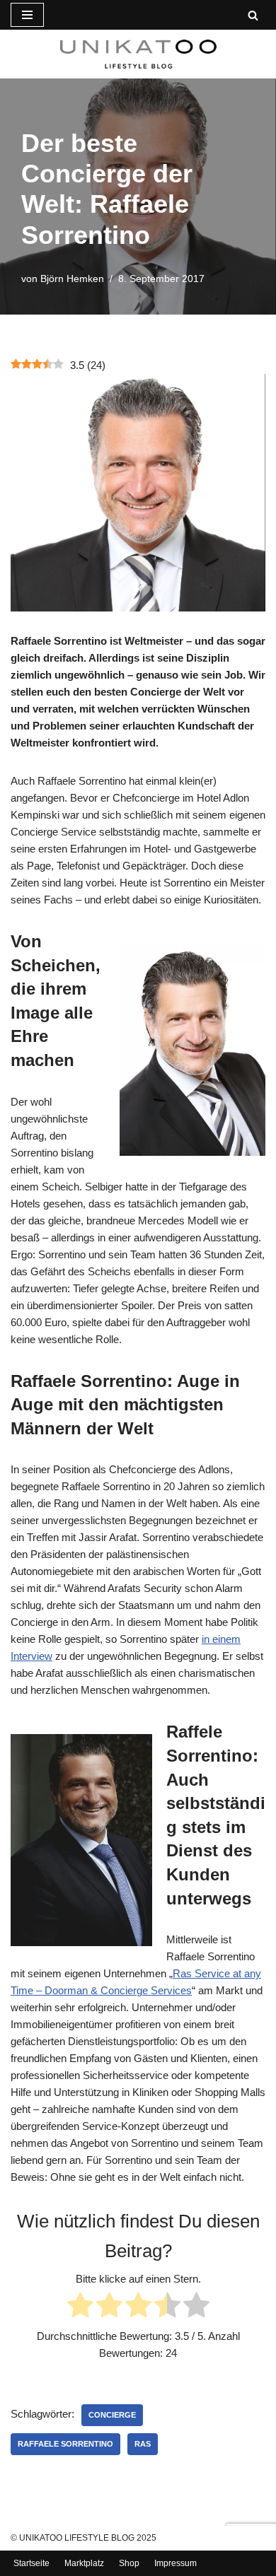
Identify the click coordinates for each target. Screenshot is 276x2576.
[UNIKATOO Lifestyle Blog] (138, 54)
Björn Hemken (72, 279)
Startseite (31, 2563)
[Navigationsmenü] (27, 15)
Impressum (176, 2563)
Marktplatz (84, 2563)
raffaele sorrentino (65, 2444)
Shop (129, 2563)
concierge (112, 2415)
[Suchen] (253, 15)
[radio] (80, 2307)
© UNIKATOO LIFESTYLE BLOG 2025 (84, 2538)
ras (143, 2444)
